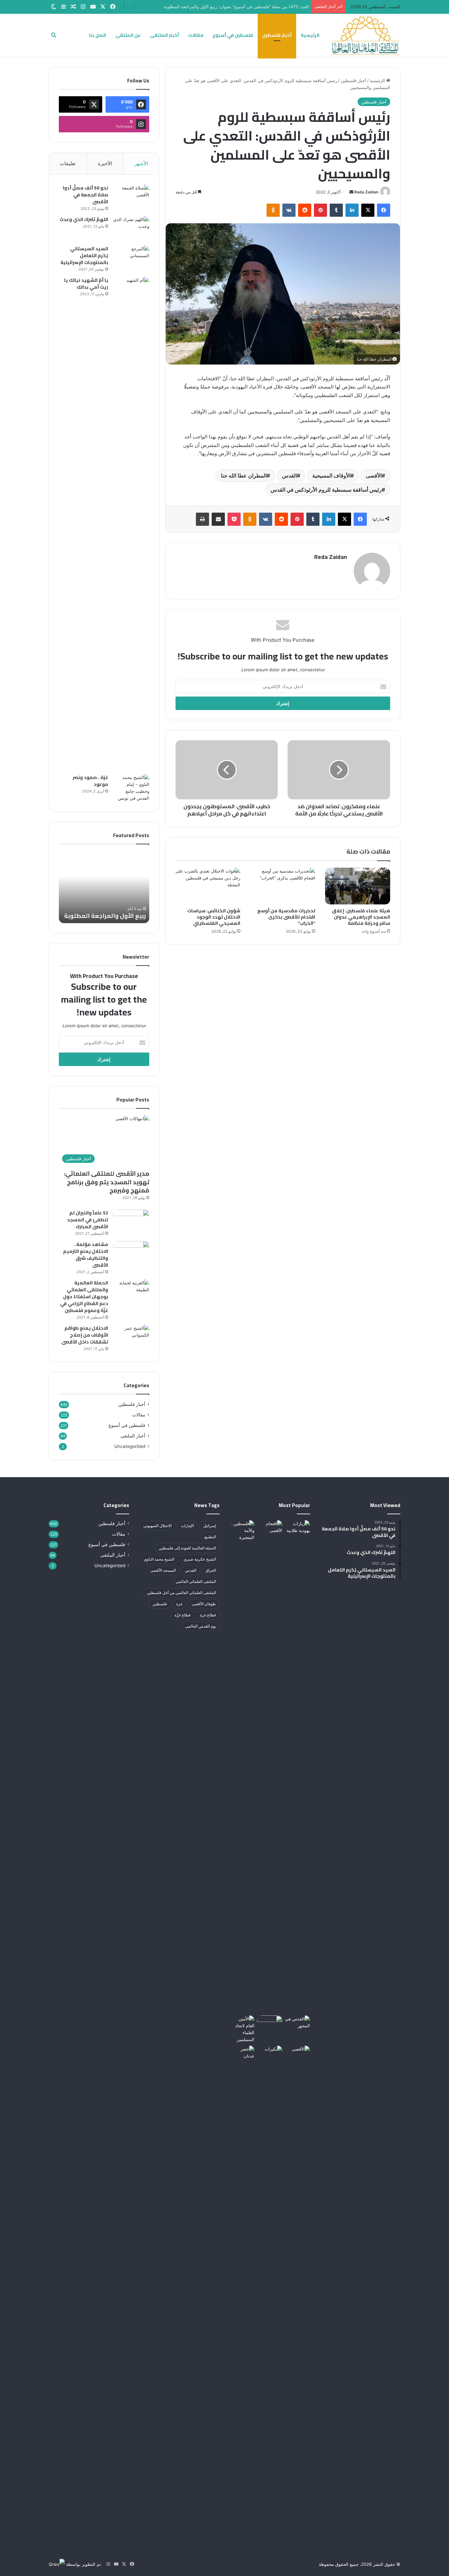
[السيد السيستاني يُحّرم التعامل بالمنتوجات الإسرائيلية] (131, 258)
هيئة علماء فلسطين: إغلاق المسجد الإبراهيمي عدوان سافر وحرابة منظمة (361, 917)
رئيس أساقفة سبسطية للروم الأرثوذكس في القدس (326, 490)
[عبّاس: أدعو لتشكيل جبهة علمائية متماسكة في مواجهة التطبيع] (270, 2022)
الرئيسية (310, 35)
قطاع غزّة (183, 1615)
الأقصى (374, 476)
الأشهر (141, 163)
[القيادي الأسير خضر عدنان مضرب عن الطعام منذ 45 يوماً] (242, 2053)
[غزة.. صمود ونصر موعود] (131, 788)
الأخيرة (105, 163)
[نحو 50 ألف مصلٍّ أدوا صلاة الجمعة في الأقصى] (131, 197)
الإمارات (187, 1526)
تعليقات (68, 163)
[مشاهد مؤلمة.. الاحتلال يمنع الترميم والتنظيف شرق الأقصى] (131, 1253)
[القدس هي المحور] (297, 2022)
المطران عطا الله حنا (244, 476)
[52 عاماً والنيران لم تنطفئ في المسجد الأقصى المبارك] (131, 1222)
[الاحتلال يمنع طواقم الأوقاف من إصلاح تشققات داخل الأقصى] (131, 1337)
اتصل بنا (98, 35)
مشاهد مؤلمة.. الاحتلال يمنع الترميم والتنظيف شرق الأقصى (86, 1255)
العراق (211, 1570)
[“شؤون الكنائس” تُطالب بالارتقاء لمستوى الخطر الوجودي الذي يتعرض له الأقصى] (297, 2053)
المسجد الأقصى (163, 1570)
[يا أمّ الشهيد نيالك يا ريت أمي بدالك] (131, 523)
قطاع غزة (208, 1615)
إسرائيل (210, 1526)
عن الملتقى (128, 35)
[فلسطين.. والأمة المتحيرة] (242, 1531)
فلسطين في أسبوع (233, 35)
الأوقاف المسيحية (331, 476)
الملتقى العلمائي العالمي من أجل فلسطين (181, 1593)
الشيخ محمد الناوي (159, 1559)
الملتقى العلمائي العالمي (196, 1581)
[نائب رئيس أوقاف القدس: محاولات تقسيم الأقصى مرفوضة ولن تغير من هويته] (270, 2292)
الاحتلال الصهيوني (157, 1526)
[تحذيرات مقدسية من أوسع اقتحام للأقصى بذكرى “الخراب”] (283, 886)
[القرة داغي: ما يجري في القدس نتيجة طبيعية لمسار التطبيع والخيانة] (242, 2029)
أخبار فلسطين (277, 35)
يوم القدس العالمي (201, 1626)
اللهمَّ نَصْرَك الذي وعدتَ (84, 219)
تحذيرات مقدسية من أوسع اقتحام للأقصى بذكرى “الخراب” (286, 917)
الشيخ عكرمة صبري (200, 1559)
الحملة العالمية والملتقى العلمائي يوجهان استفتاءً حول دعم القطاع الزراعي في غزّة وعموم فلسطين (84, 1297)
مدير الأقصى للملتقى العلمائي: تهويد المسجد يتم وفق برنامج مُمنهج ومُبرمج (107, 1182)
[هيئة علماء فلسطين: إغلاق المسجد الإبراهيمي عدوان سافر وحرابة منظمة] (358, 886)
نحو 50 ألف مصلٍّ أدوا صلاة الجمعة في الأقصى (85, 195)
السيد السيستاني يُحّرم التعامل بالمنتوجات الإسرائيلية (84, 255)
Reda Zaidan (366, 192)
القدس (289, 476)
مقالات (196, 35)
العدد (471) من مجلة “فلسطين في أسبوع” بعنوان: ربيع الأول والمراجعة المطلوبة (235, 7)
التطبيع (210, 1537)
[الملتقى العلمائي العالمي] (366, 35)
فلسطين (160, 1604)
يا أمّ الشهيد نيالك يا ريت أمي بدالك (86, 284)
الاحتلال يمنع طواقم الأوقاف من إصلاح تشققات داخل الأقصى (85, 1335)
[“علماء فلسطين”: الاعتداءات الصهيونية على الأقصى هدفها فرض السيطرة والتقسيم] (270, 1527)
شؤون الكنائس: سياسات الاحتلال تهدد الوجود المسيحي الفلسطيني (214, 917)
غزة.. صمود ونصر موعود (90, 781)
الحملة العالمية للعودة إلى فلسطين (187, 1548)
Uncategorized (130, 1446)
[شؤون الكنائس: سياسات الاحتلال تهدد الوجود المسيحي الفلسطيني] (208, 886)
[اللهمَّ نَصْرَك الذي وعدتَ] (131, 228)
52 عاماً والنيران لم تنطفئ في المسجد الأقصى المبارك (88, 1220)
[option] (104, 887)
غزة (179, 1604)
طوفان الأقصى (204, 1604)
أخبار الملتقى (164, 35)
